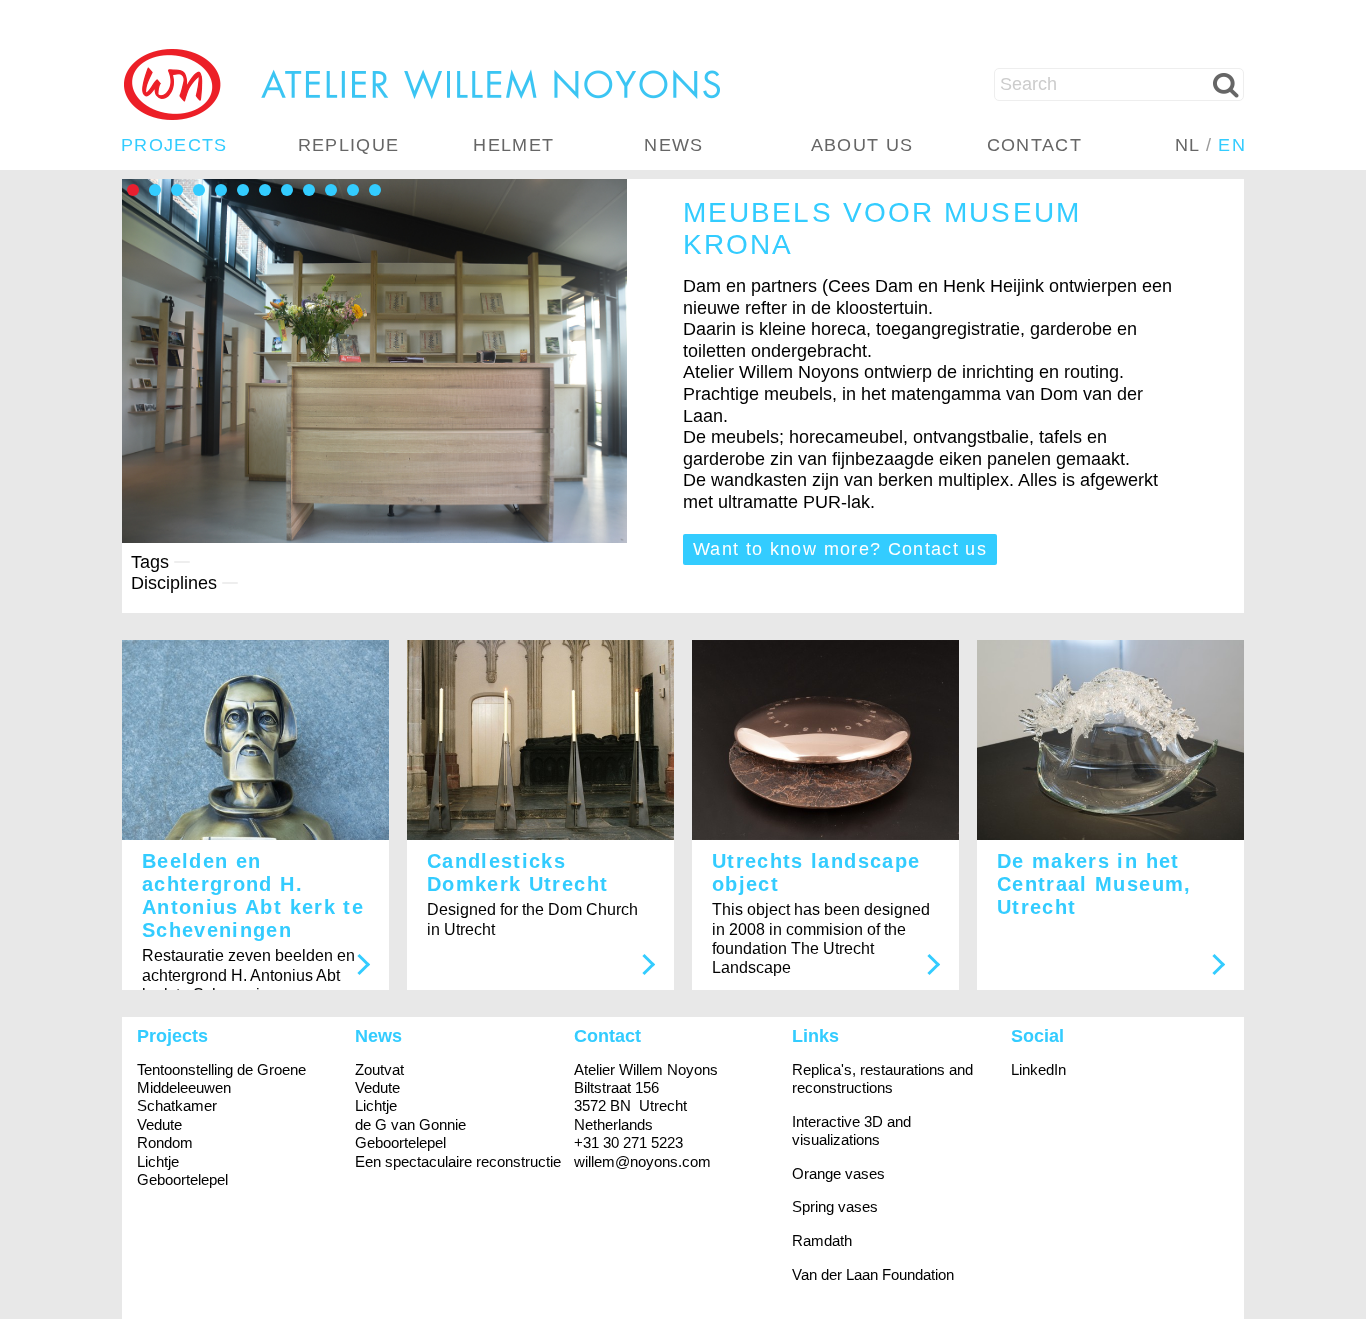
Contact (1034, 145)
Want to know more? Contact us (840, 549)
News (673, 145)
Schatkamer (177, 1105)
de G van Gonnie (410, 1124)
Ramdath (822, 1240)
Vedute (159, 1124)
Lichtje (158, 1161)
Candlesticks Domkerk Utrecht (517, 872)
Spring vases (835, 1206)
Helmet (513, 145)
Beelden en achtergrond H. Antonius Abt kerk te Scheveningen (253, 895)
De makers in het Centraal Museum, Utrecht (1094, 884)
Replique (349, 145)
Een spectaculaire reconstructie (458, 1161)
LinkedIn (1038, 1069)
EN (1232, 145)
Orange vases (838, 1173)
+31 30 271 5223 (628, 1142)
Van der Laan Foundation (873, 1274)
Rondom (165, 1142)
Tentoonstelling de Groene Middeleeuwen (221, 1078)
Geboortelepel (182, 1179)
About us (862, 145)
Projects (174, 145)
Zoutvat (379, 1069)
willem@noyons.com (642, 1161)
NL (1187, 145)
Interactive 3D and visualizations (851, 1130)
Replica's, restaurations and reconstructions (882, 1078)
